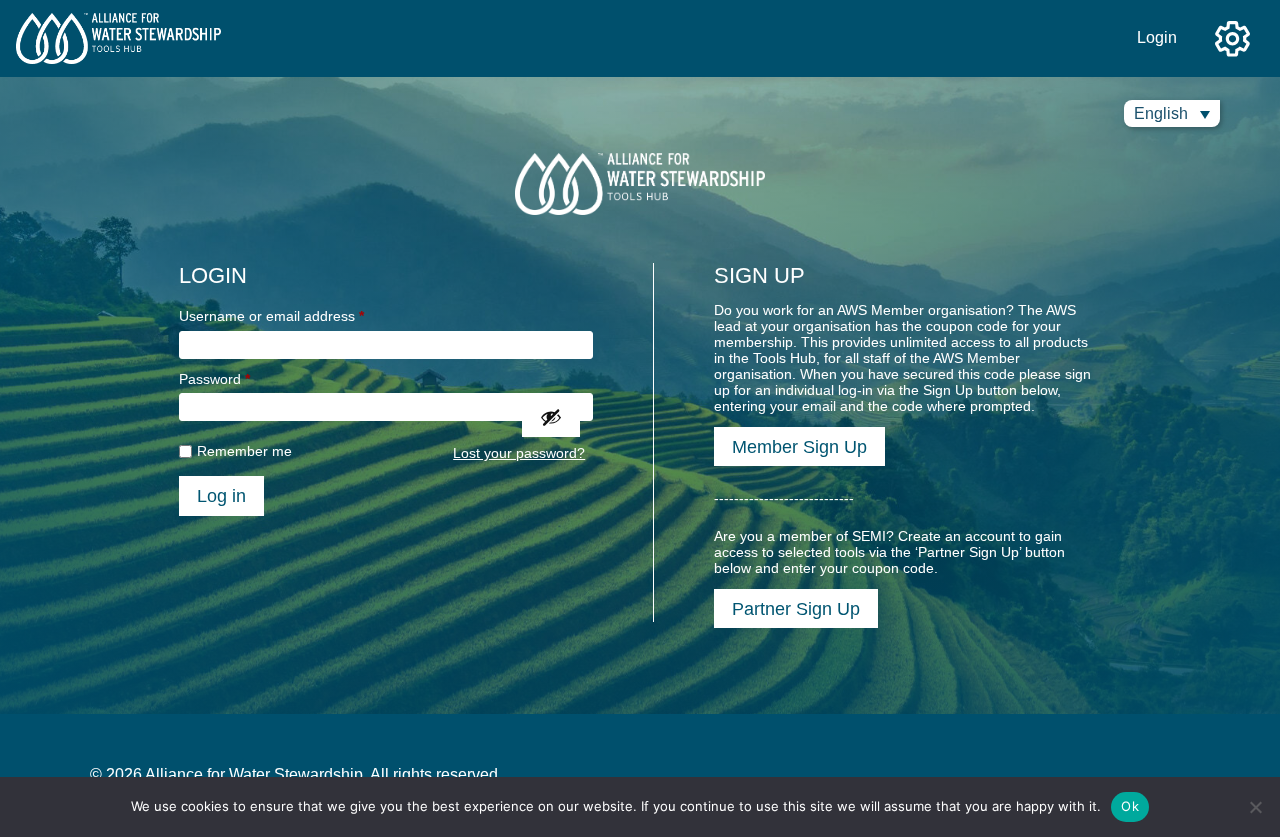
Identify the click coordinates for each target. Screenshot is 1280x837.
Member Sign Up (799, 446)
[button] (1172, 113)
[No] (1255, 807)
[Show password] (551, 417)
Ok (1130, 806)
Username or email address (271, 316)
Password (214, 379)
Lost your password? (519, 453)
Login (1157, 37)
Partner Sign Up (796, 608)
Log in (221, 495)
